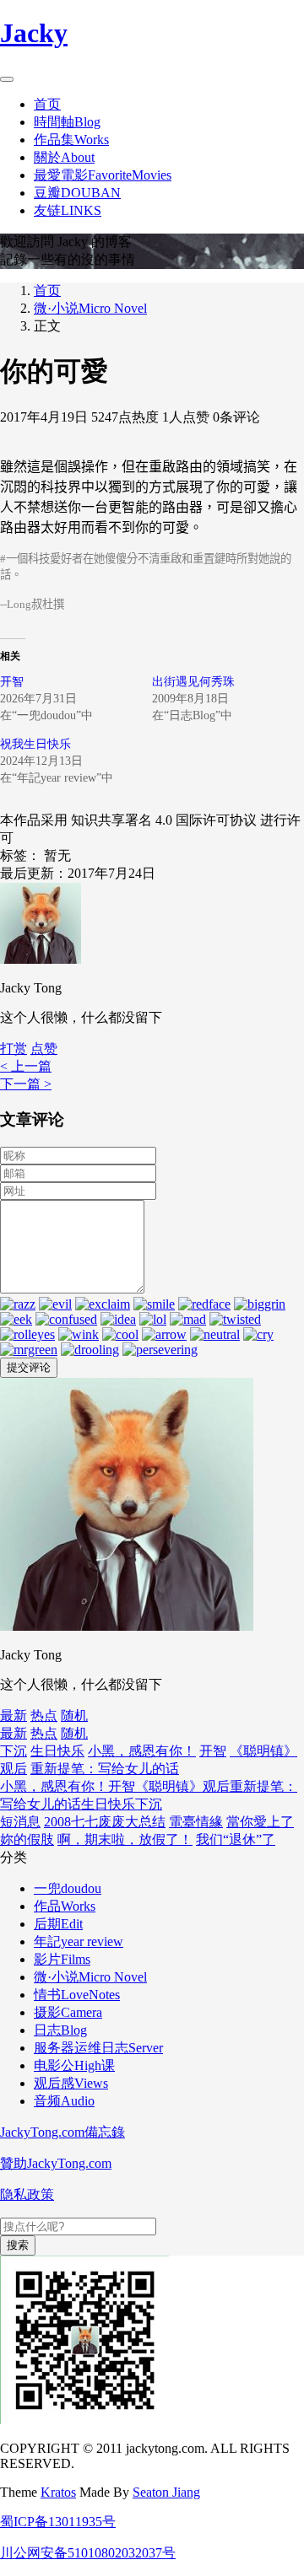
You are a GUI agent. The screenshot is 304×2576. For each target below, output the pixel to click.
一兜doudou (68, 1888)
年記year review (79, 1941)
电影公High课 (74, 2065)
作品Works (65, 1906)
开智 (12, 682)
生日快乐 (57, 1751)
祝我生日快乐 (35, 744)
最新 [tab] (14, 1716)
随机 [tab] (74, 1716)
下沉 (14, 1751)
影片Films (62, 1959)
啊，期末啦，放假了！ (125, 1839)
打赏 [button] (14, 1049)
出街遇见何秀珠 (193, 682)
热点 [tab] (44, 1716)
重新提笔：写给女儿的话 (105, 1769)
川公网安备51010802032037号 (88, 2553)
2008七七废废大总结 (105, 1822)
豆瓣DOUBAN (77, 193)
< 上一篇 (26, 1066)
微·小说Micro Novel (90, 308)
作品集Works (71, 140)
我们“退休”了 (236, 1839)
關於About (64, 157)
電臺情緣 (196, 1822)
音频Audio (64, 2101)
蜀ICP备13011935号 (58, 2522)
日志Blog (60, 2030)
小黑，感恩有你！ (142, 1751)
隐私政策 (27, 2194)
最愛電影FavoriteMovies (103, 175)
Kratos (58, 2492)
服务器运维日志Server (98, 2048)
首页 (47, 104)
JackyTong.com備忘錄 (62, 2132)
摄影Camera (68, 2012)
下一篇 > (26, 1084)
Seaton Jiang (166, 2492)
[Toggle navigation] (7, 79)
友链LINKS (68, 210)
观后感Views (71, 2083)
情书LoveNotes (77, 1995)
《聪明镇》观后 (182, 1786)
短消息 (20, 1822)
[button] (44, 1049)
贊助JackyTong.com (56, 2163)
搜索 (18, 2245)
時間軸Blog (67, 122)
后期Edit (58, 1924)
